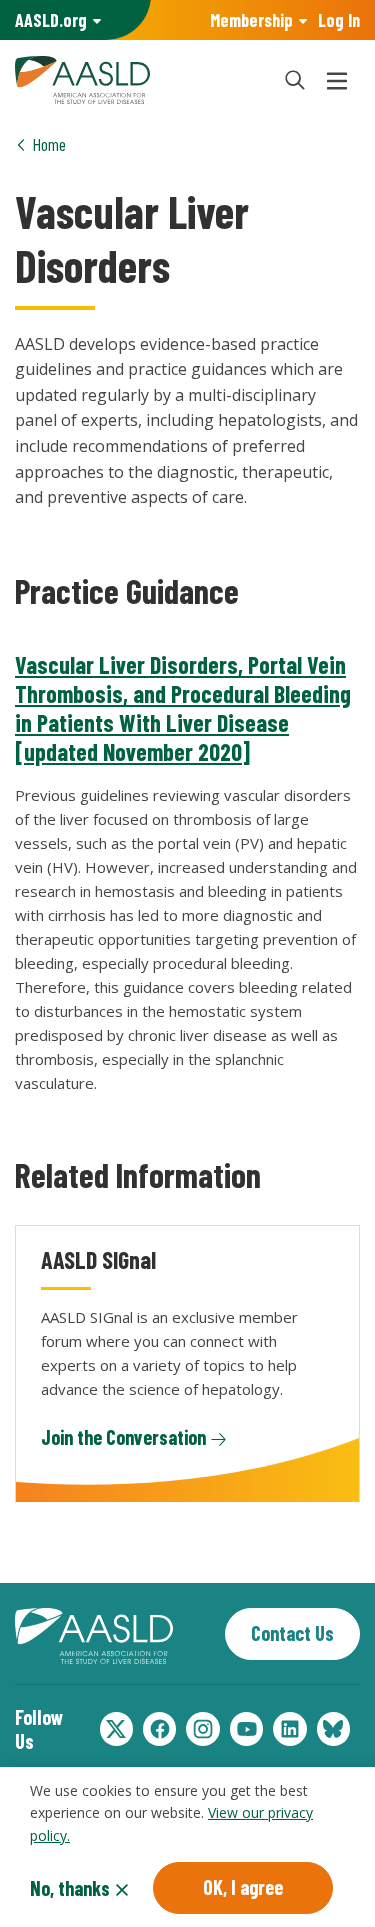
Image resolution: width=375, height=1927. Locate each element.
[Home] (137, 80)
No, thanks (70, 1888)
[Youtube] (246, 1729)
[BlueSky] (333, 1729)
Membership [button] (251, 20)
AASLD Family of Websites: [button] (51, 20)
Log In (339, 20)
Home (49, 144)
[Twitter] (116, 1729)
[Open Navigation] (337, 80)
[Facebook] (159, 1729)
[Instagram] (202, 1729)
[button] (295, 80)
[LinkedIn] (289, 1729)
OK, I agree (243, 1887)
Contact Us (292, 1633)
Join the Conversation (123, 1437)
